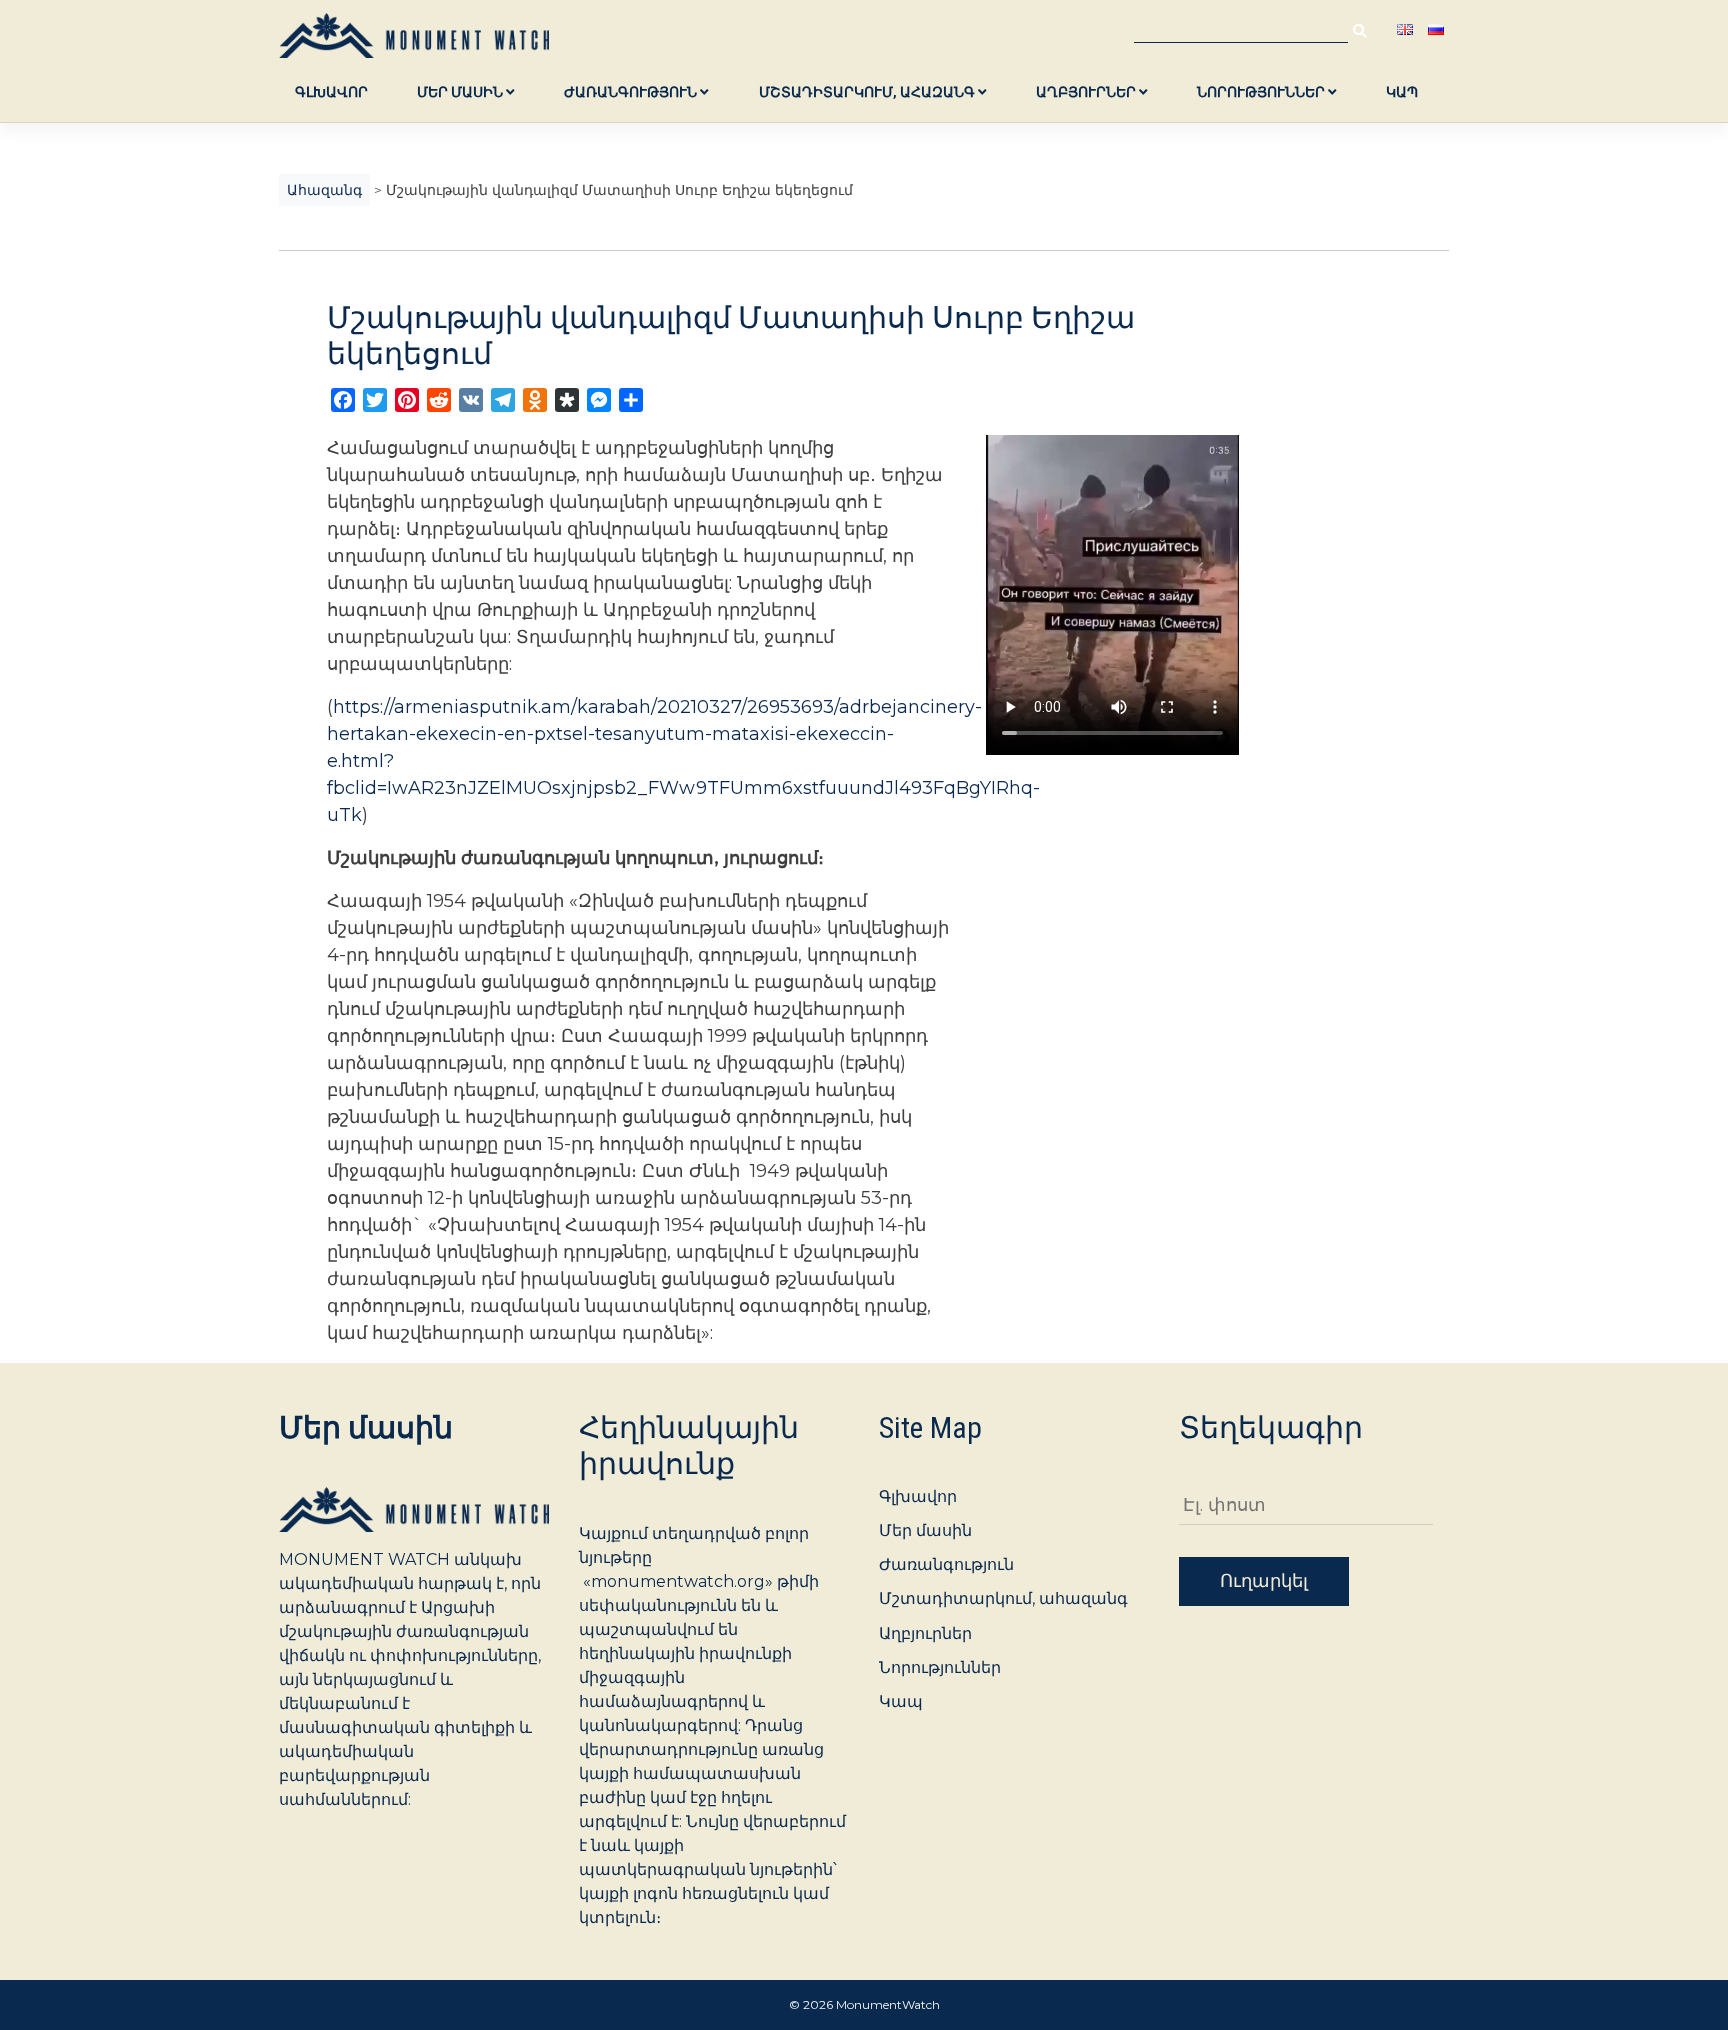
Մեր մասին (461, 92)
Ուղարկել (1264, 1581)
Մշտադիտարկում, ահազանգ (868, 92)
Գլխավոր (331, 92)
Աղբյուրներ (1087, 92)
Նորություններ (1262, 92)
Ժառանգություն (632, 92)
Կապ (1402, 92)
